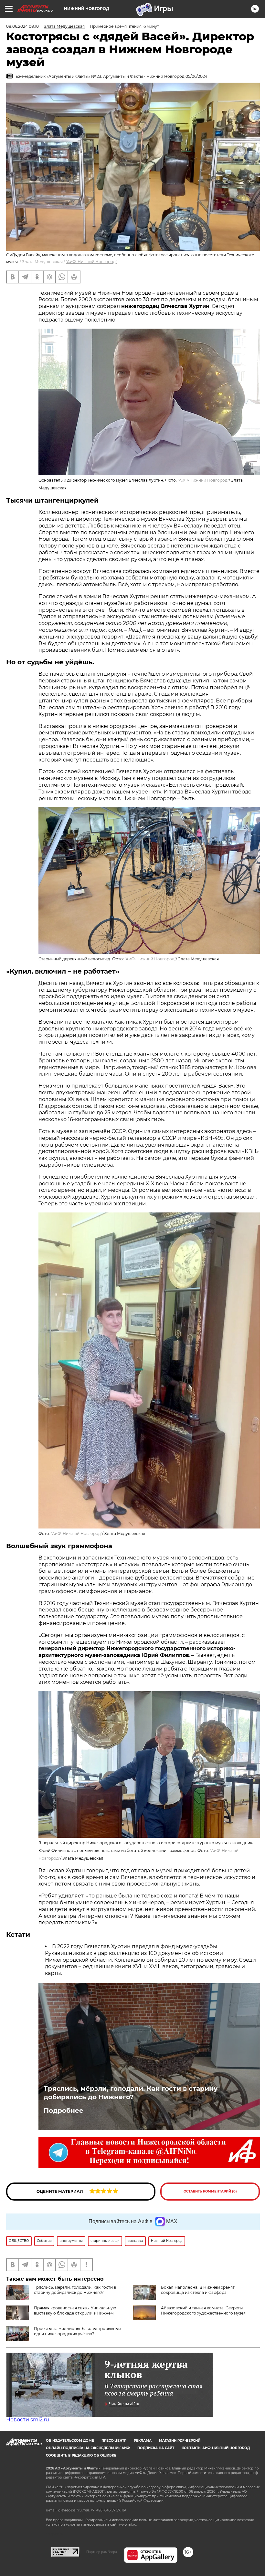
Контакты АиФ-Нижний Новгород (216, 2448)
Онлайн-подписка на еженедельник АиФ (88, 2448)
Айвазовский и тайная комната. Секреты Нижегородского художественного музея (203, 2310)
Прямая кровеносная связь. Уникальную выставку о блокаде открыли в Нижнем (75, 2310)
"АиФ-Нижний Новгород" (91, 262)
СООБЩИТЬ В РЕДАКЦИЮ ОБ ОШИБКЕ (81, 2455)
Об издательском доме (70, 2441)
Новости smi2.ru (28, 2420)
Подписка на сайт (156, 2448)
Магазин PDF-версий (180, 2441)
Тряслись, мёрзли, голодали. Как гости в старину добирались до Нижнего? (131, 2093)
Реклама (143, 2441)
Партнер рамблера (102, 2552)
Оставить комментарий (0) (210, 2191)
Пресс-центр (114, 2441)
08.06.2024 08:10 (22, 26)
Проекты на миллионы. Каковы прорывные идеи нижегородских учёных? (77, 2331)
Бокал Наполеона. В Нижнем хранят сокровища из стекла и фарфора (198, 2290)
